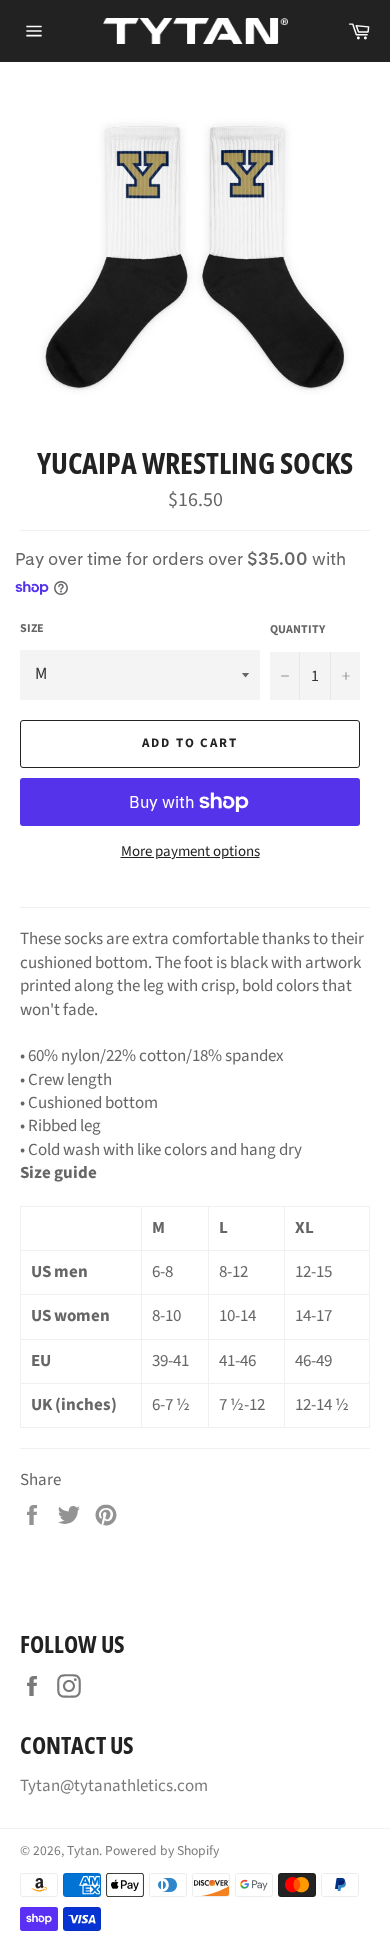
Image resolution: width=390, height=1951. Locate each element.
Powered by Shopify (162, 1850)
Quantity (297, 630)
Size (32, 629)
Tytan (83, 1850)
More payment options (190, 852)
